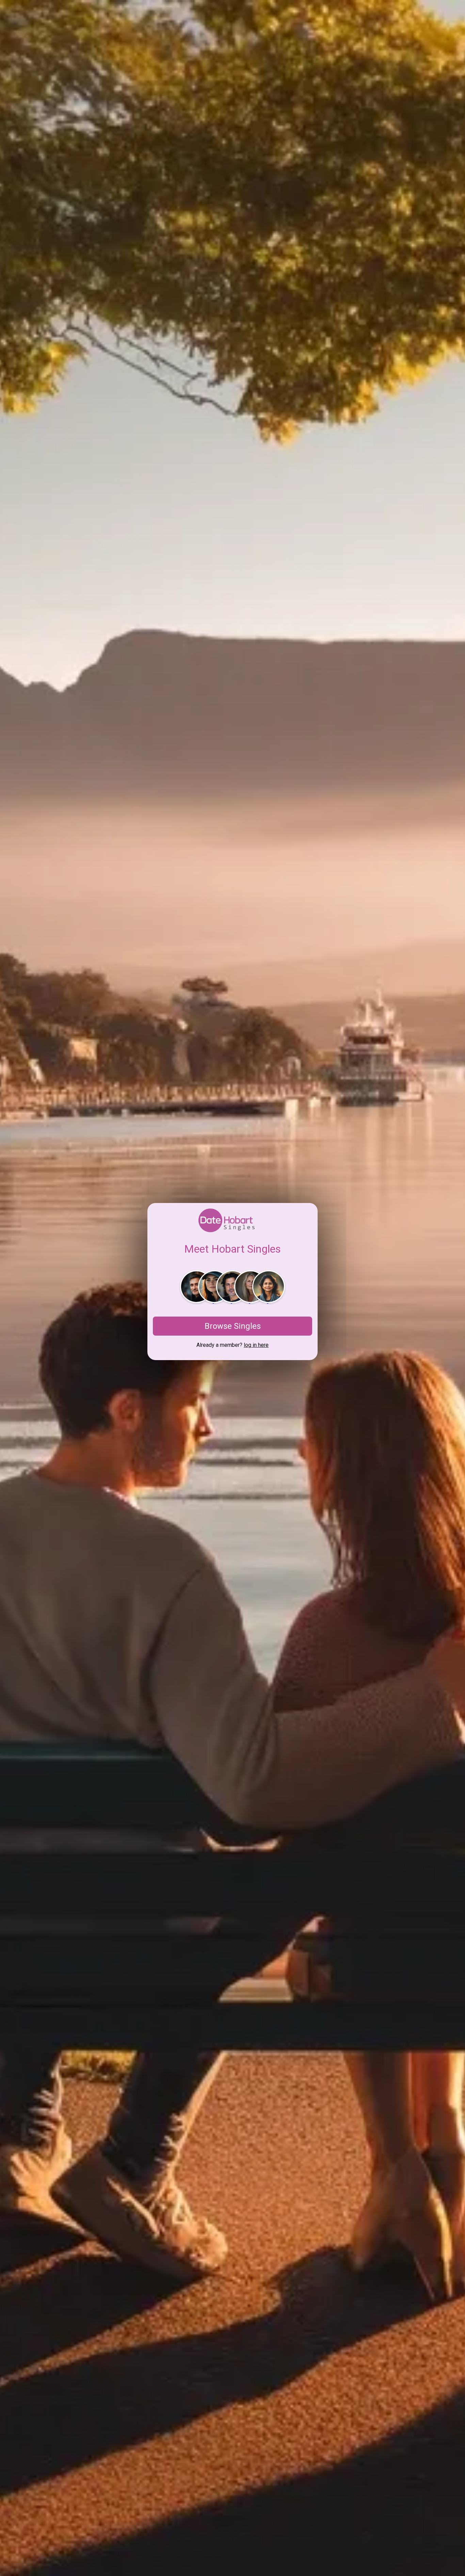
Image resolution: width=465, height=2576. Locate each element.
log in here (256, 1345)
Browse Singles (233, 1326)
